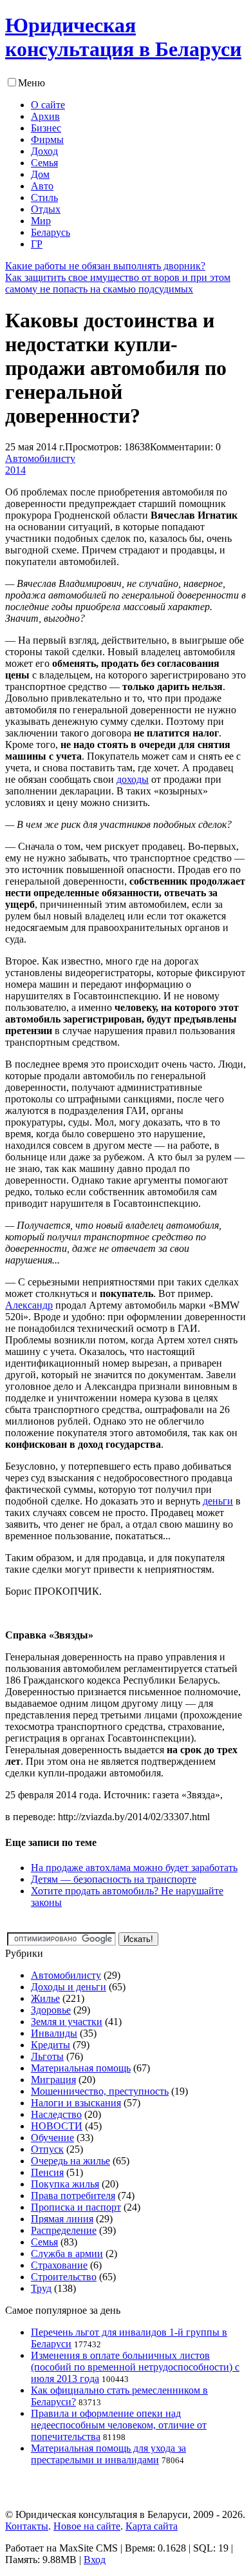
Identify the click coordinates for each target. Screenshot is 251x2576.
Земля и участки (67, 2022)
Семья (44, 2242)
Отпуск (47, 2149)
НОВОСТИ (57, 2126)
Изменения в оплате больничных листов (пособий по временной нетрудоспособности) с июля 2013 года (135, 2367)
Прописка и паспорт (76, 2207)
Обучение (52, 2138)
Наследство (56, 2114)
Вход (95, 2560)
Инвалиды (54, 2033)
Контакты (27, 2526)
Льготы (47, 2056)
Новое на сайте (87, 2526)
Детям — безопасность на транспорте (114, 1879)
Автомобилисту (40, 458)
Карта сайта (152, 2526)
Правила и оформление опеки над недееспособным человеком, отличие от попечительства (119, 2425)
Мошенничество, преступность (100, 2091)
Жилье (45, 1998)
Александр (29, 1305)
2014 (15, 470)
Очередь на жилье (70, 2161)
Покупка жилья (65, 2184)
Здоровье (51, 2010)
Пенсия (47, 2172)
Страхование (59, 2265)
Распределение (64, 2230)
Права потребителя (73, 2196)
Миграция (53, 2080)
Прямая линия (62, 2219)
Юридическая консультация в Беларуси (123, 37)
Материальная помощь (81, 2068)
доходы (133, 779)
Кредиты (51, 2045)
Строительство (64, 2277)
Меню (32, 83)
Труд (41, 2288)
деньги (218, 1501)
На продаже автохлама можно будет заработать (134, 1868)
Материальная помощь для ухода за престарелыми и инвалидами (108, 2454)
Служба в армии (67, 2254)
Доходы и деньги (69, 1987)
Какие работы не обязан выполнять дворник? (105, 266)
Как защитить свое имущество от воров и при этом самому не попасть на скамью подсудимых (118, 283)
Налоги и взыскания (76, 2103)
